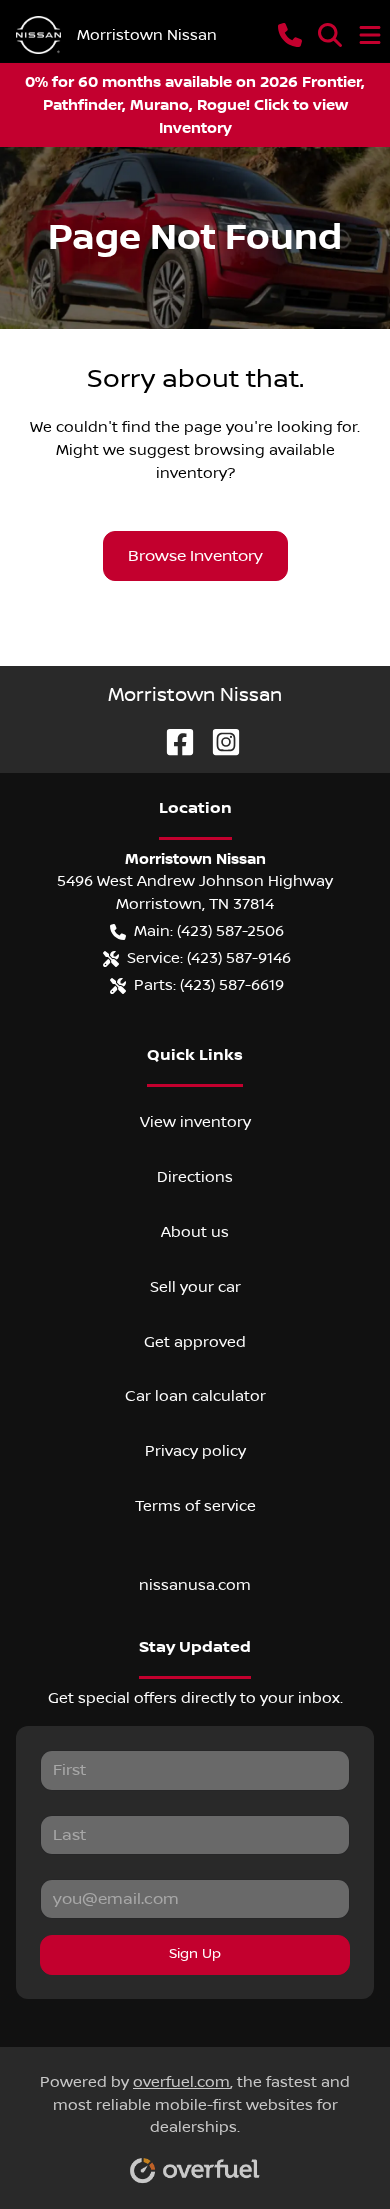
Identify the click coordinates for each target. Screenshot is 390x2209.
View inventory (195, 1122)
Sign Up (195, 1954)
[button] (290, 35)
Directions (195, 1177)
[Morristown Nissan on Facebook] (172, 740)
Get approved (195, 1342)
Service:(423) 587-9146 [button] (209, 958)
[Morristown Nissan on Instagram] (218, 740)
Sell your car (195, 1287)
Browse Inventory (195, 556)
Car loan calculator (195, 1396)
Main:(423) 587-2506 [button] (209, 931)
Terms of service (195, 1506)
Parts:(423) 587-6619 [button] (209, 985)
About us (195, 1232)
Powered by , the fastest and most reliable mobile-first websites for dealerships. (195, 2105)
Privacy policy (195, 1451)
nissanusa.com (195, 1585)
